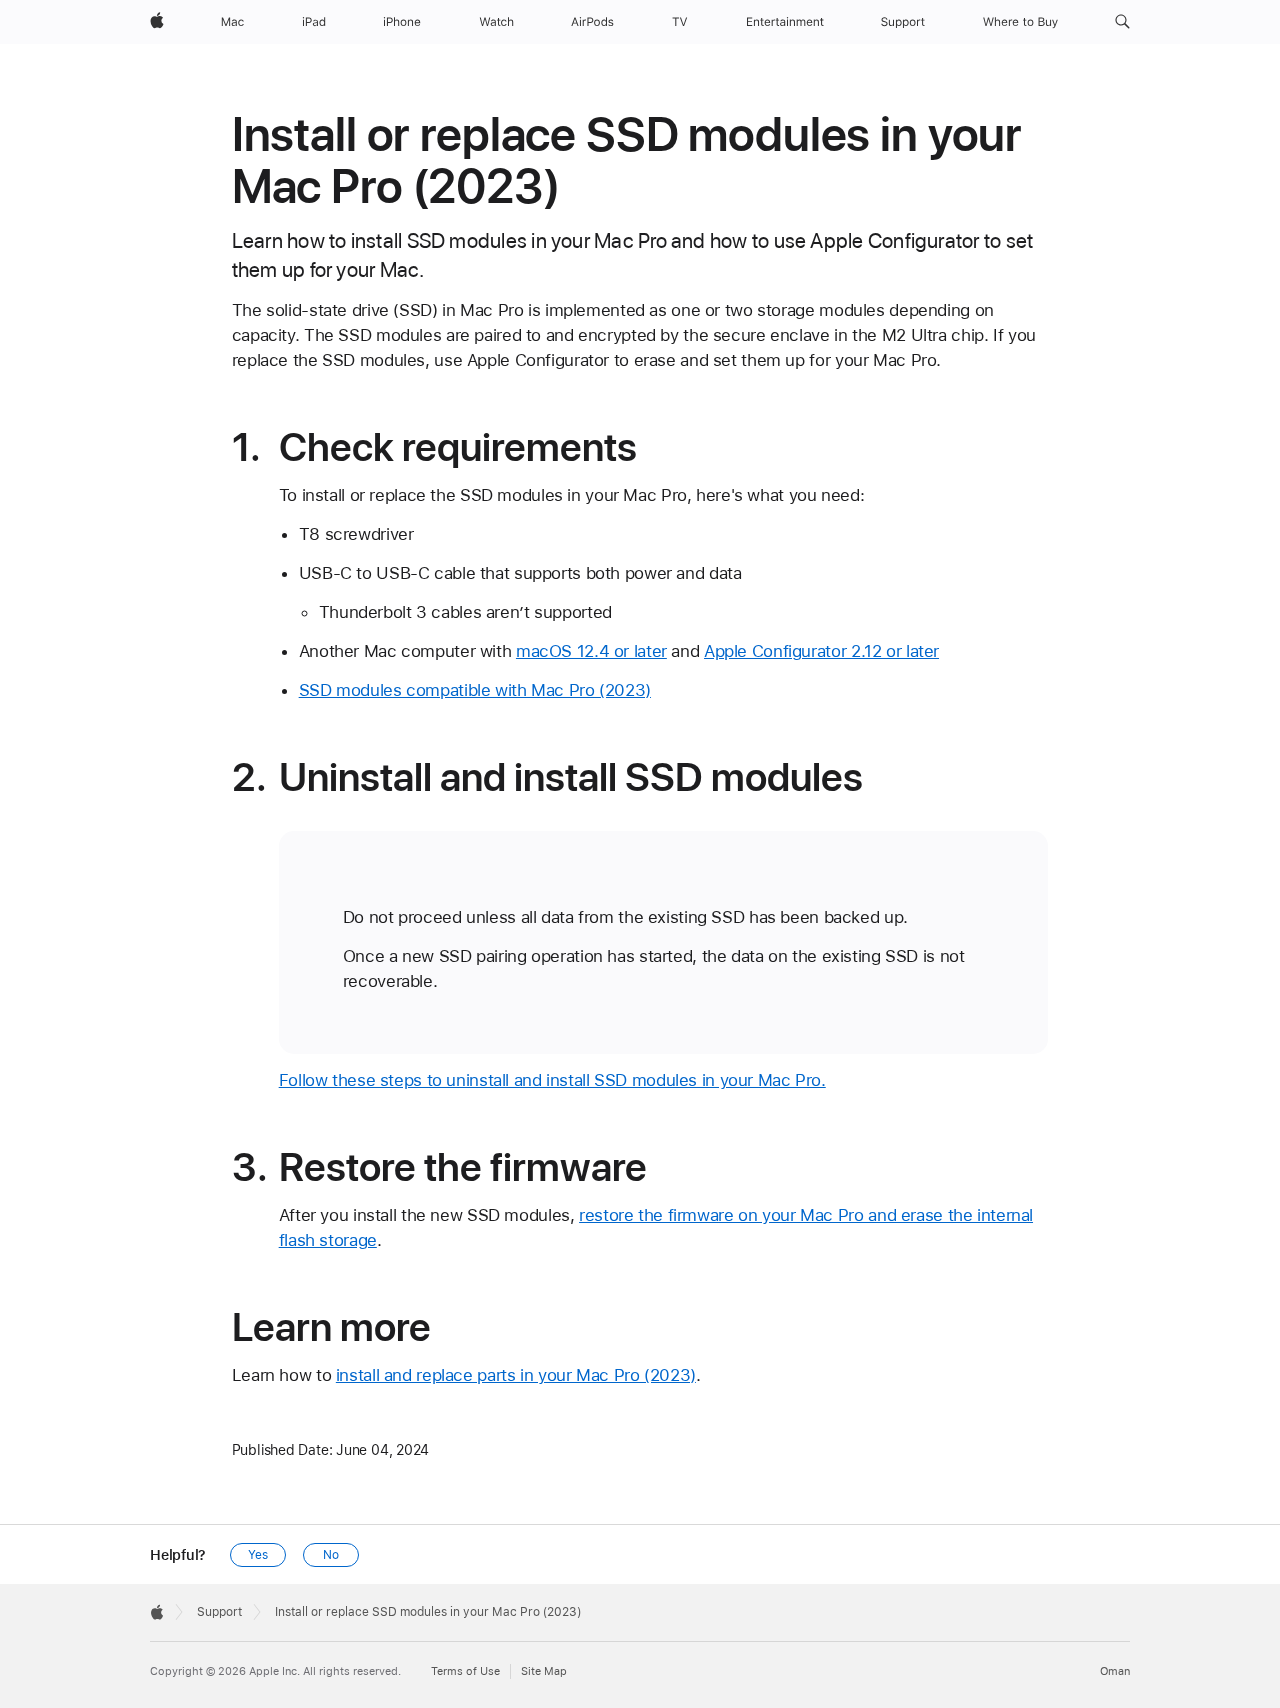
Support (219, 1612)
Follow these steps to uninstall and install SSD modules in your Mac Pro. (552, 1080)
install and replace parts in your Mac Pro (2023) (516, 1375)
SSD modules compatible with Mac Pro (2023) (475, 690)
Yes (258, 1555)
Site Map (544, 1671)
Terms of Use (465, 1671)
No (331, 1555)
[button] (1122, 22)
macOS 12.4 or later (591, 651)
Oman (1115, 1671)
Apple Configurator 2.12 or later (821, 651)
